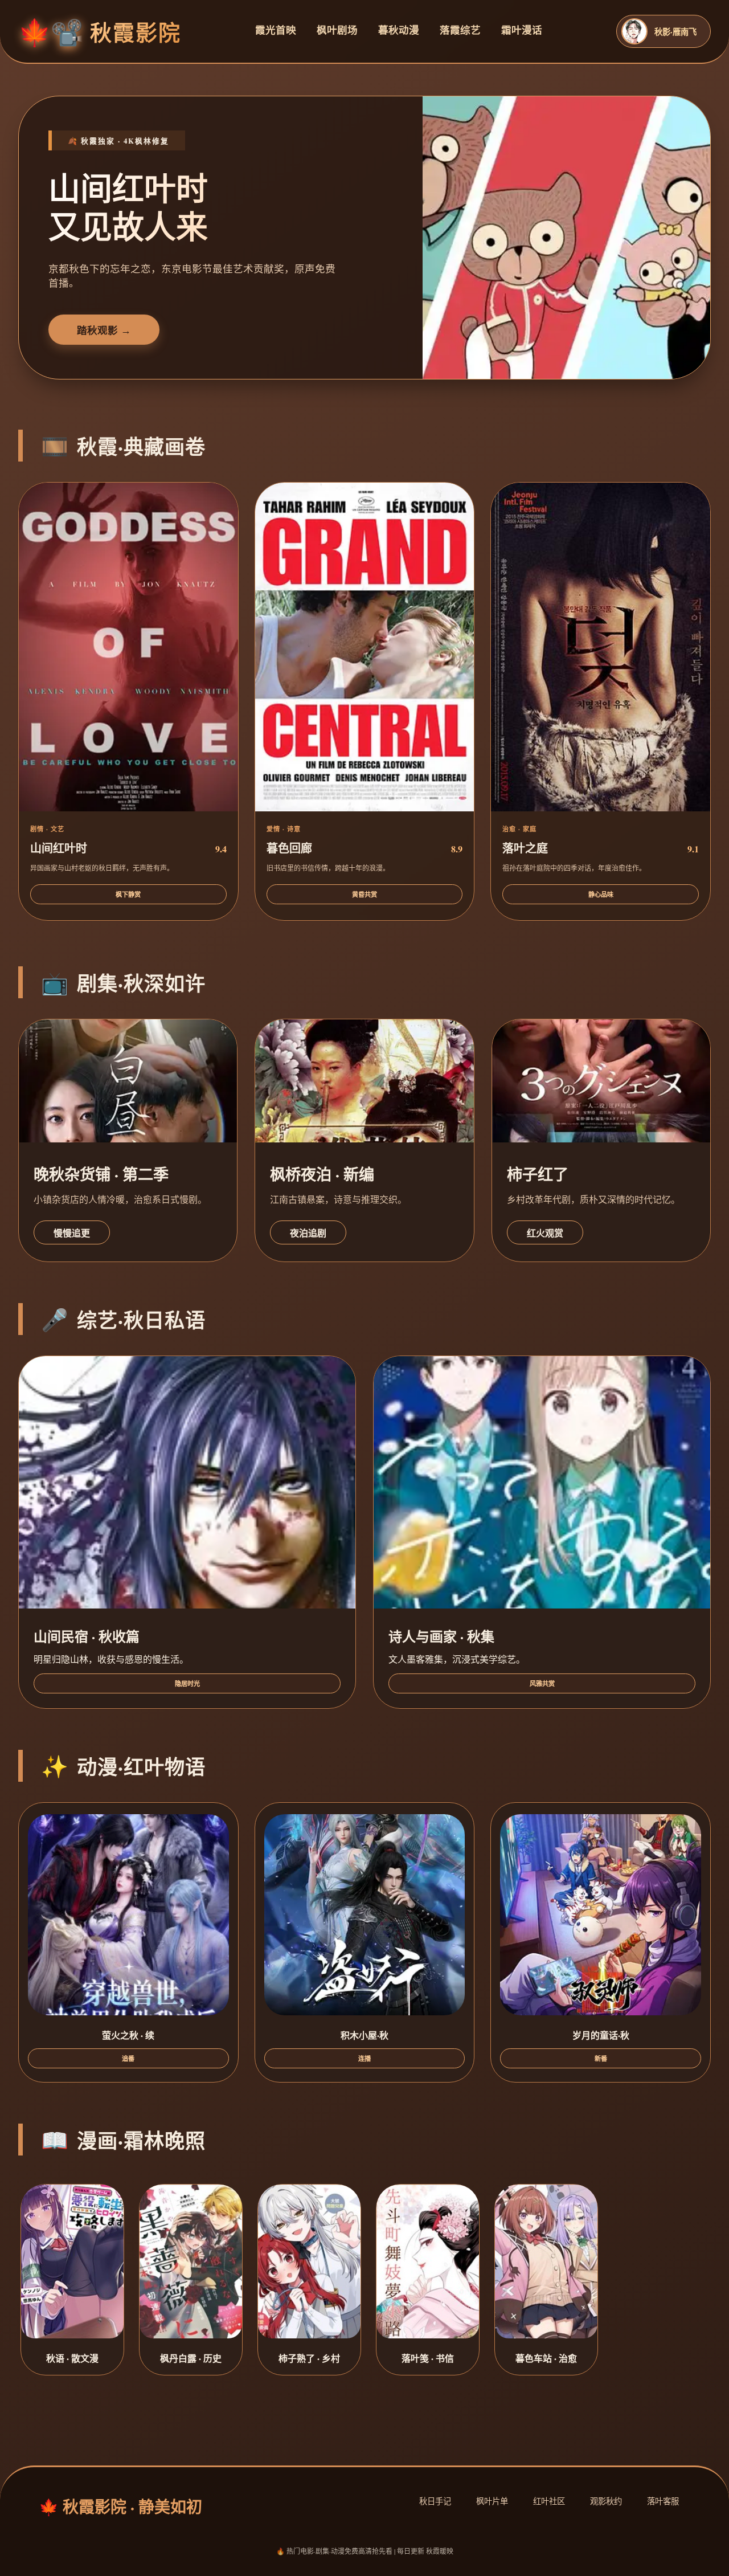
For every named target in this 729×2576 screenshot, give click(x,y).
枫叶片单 (492, 2501)
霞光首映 (276, 30)
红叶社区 (549, 2501)
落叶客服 (663, 2501)
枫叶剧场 (337, 30)
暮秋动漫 (399, 30)
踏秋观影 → (104, 330)
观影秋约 (606, 2501)
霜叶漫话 (522, 30)
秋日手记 (435, 2501)
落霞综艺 (460, 30)
